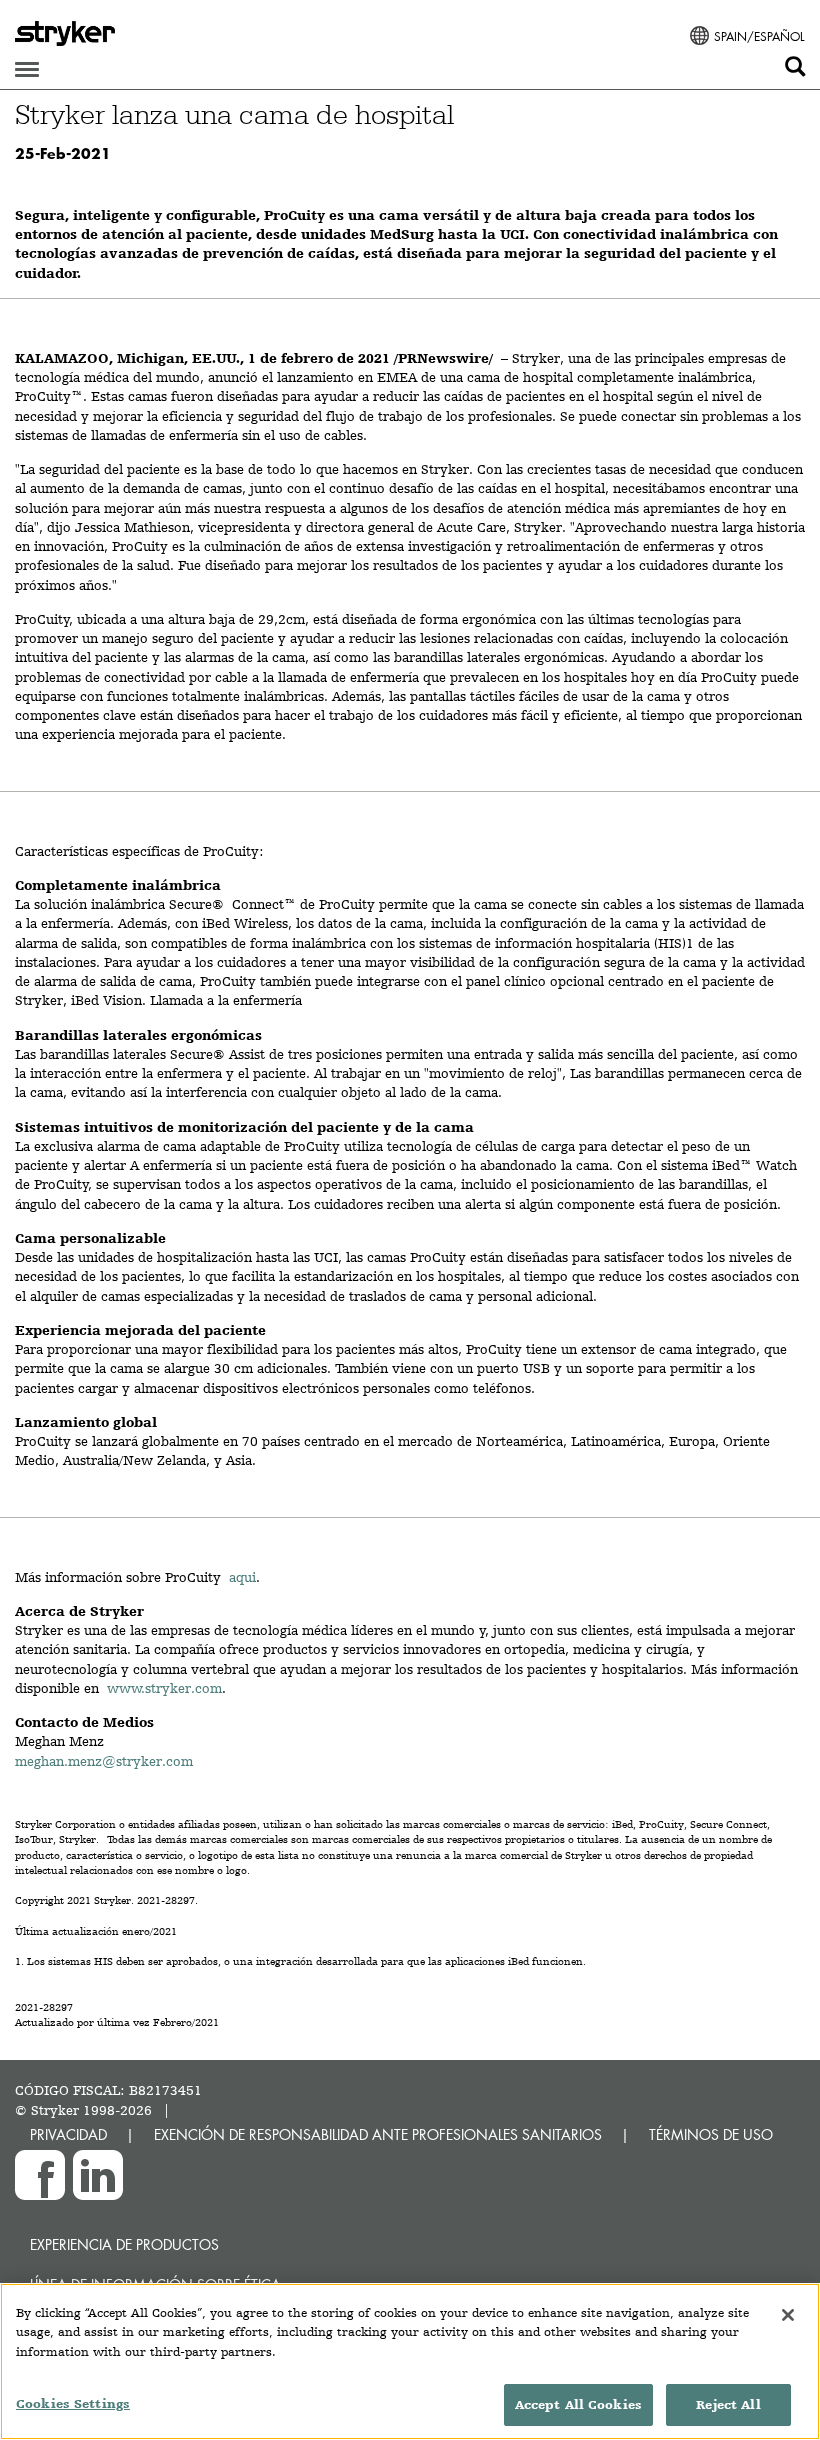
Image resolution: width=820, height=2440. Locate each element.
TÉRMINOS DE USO (711, 2134)
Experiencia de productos (124, 2244)
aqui (242, 1577)
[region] (410, 2361)
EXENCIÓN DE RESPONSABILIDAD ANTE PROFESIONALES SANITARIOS (378, 2134)
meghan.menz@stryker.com (104, 1761)
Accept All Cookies (578, 2404)
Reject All (728, 2404)
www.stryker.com (164, 1688)
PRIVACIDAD (68, 2134)
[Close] (788, 2315)
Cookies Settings (73, 2403)
